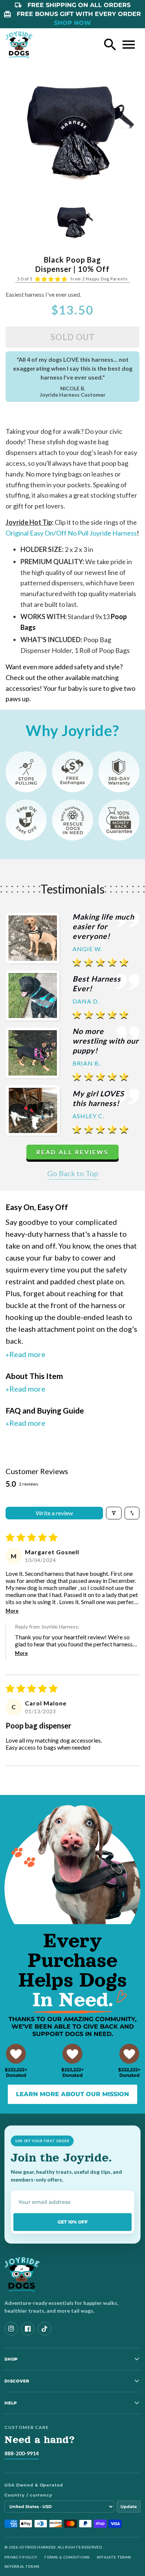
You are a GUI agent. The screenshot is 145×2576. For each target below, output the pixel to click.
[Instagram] (11, 2329)
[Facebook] (28, 2329)
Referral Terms (22, 2566)
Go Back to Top (73, 1173)
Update (129, 2507)
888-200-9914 (22, 2453)
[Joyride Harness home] (20, 45)
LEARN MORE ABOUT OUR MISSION (72, 2094)
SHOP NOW (72, 23)
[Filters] (114, 1513)
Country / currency (28, 2495)
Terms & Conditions (67, 2557)
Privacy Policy (21, 2557)
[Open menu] (129, 45)
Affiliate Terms (114, 2557)
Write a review (54, 1513)
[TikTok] (45, 2329)
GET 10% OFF (73, 2222)
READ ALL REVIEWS (72, 1152)
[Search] (110, 45)
